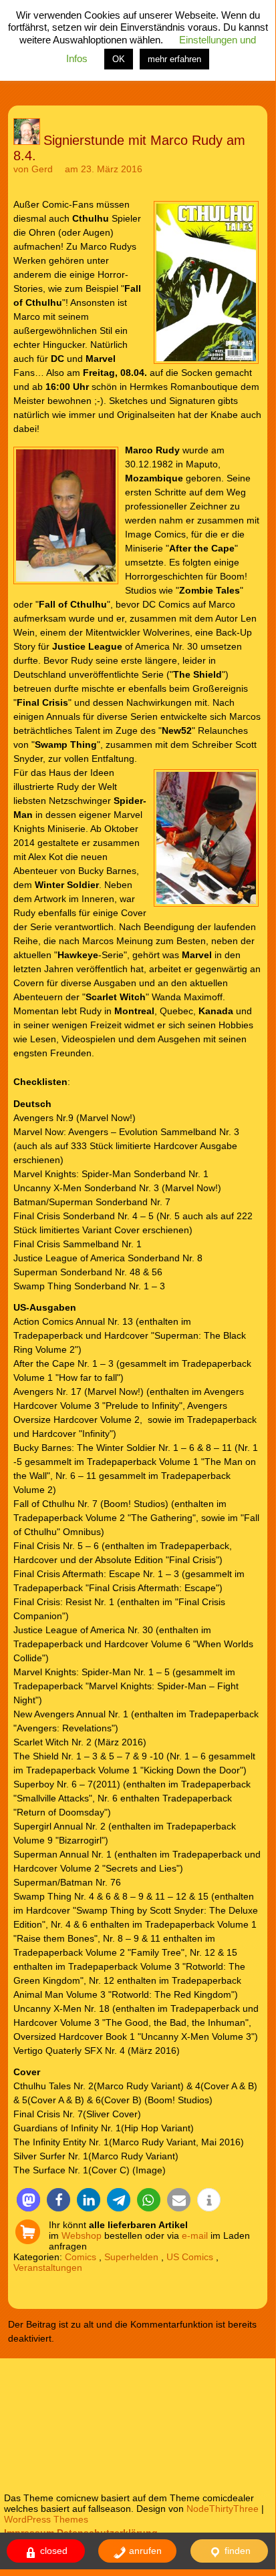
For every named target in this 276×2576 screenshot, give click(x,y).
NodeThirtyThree (223, 2509)
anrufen (144, 2551)
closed (52, 2551)
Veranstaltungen (48, 2268)
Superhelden (131, 2257)
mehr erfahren (174, 59)
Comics (81, 2257)
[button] (28, 2200)
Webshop (82, 2235)
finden (236, 2551)
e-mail (195, 2235)
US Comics (190, 2257)
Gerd (42, 169)
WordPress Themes (46, 2519)
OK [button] (119, 59)
